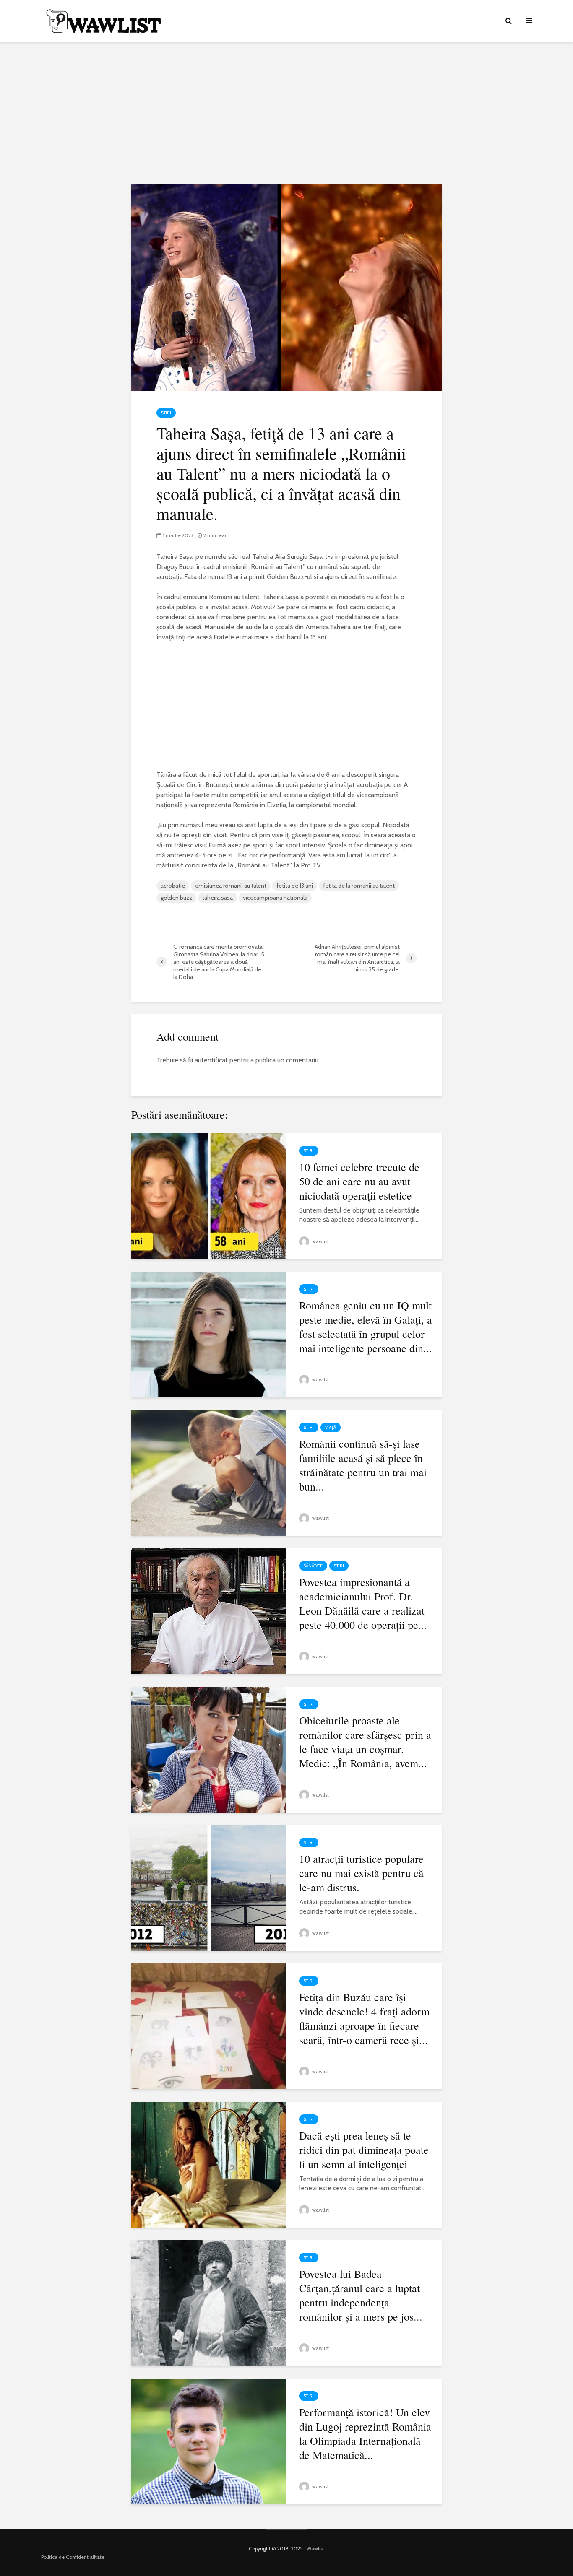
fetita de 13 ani (295, 885)
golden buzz (176, 898)
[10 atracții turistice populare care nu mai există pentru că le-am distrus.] (209, 1887)
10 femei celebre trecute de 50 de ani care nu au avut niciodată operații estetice (359, 1181)
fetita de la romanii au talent (359, 885)
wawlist (320, 1241)
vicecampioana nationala (275, 898)
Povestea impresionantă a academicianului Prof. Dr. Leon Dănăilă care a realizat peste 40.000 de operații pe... (363, 1603)
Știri (166, 413)
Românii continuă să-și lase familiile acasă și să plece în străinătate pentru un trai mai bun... (363, 1465)
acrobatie (173, 885)
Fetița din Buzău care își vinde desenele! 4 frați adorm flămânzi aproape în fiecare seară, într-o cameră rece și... (364, 2018)
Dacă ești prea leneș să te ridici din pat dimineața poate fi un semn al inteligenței (364, 2150)
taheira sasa (217, 898)
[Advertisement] (286, 113)
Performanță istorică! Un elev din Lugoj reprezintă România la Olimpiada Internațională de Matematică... (365, 2433)
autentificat (211, 1060)
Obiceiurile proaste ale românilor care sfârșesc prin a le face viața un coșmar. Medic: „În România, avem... (365, 1742)
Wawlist (315, 2549)
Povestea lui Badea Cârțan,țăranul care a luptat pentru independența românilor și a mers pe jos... (361, 2295)
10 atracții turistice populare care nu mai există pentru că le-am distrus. (361, 1873)
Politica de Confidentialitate (73, 2557)
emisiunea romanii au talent (231, 885)
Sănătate (313, 1566)
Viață (331, 1427)
